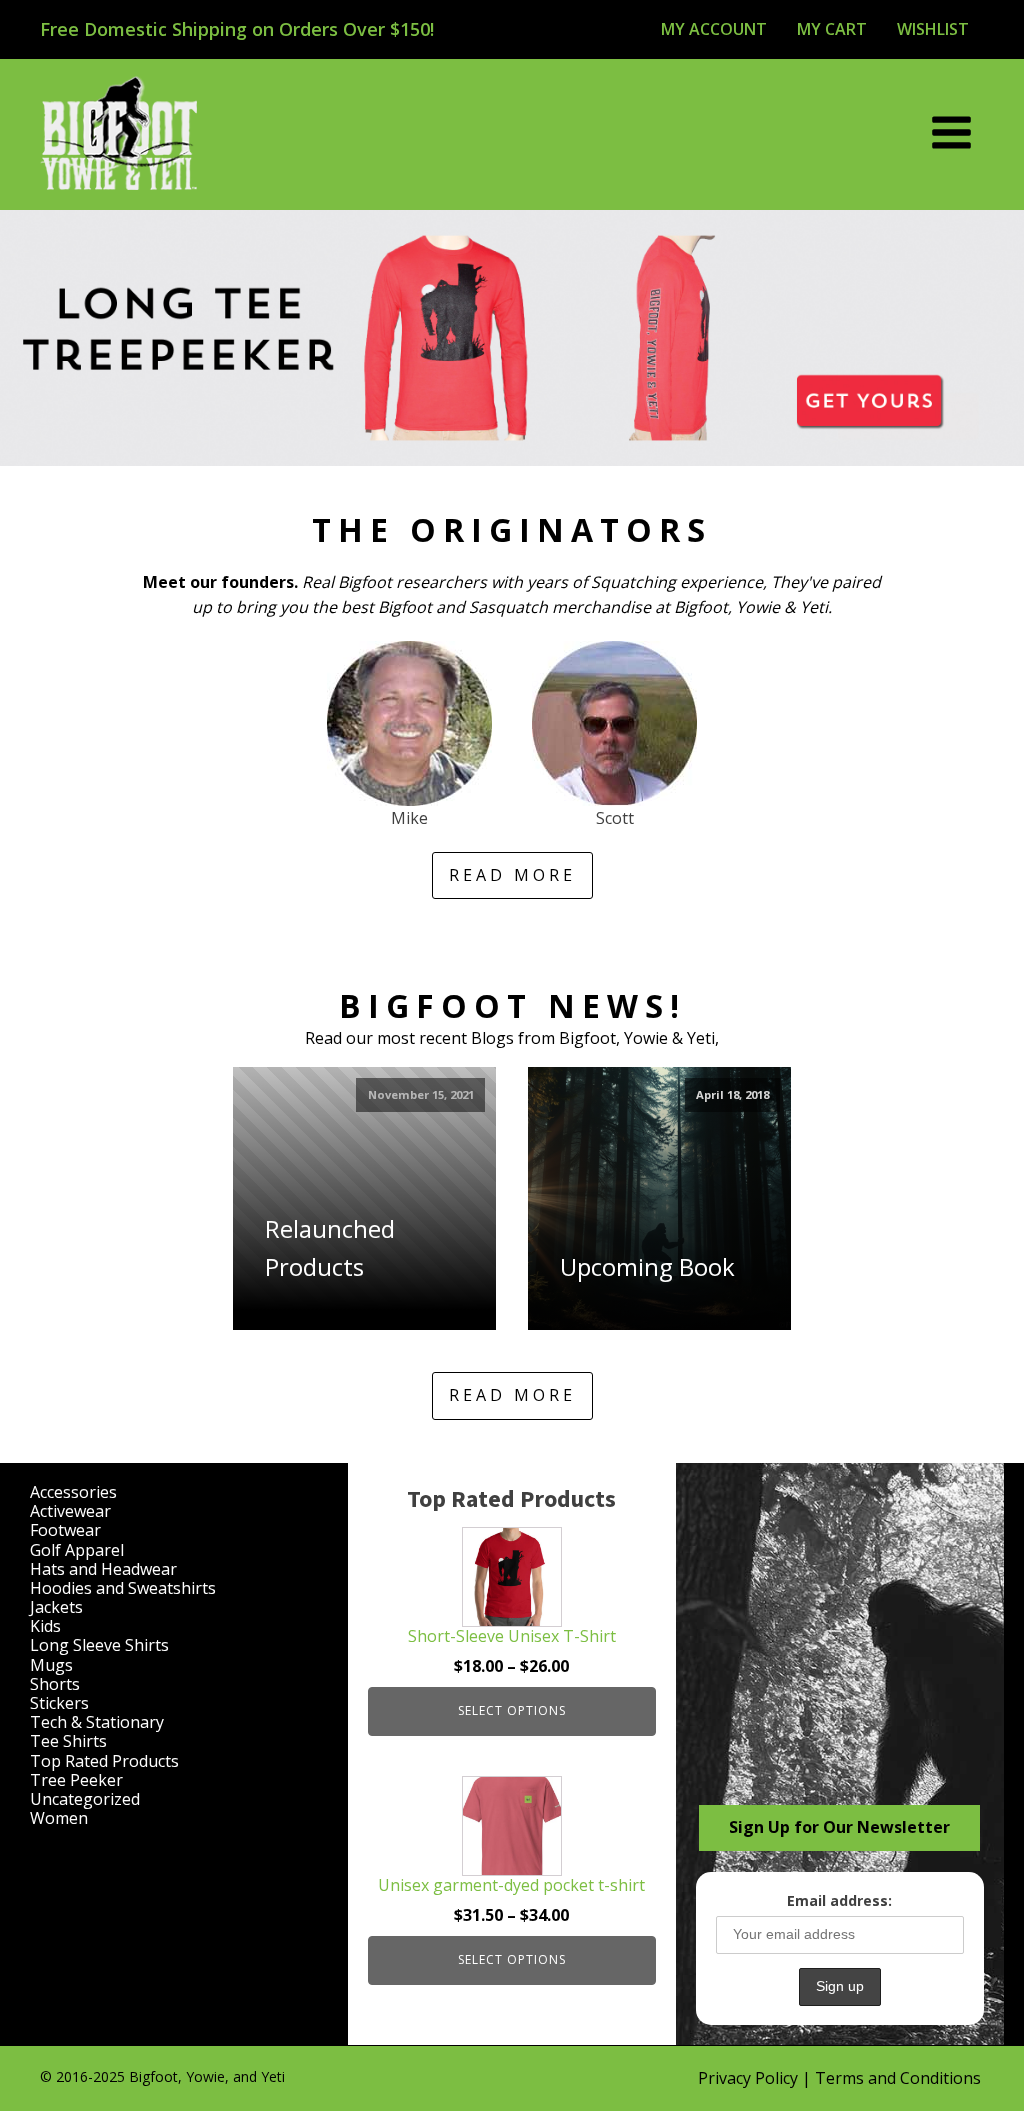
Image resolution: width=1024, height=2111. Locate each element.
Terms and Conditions (898, 2078)
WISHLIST (933, 29)
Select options (512, 1710)
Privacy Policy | (756, 2078)
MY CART (832, 29)
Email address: (839, 1900)
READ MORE (512, 875)
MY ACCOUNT (714, 29)
